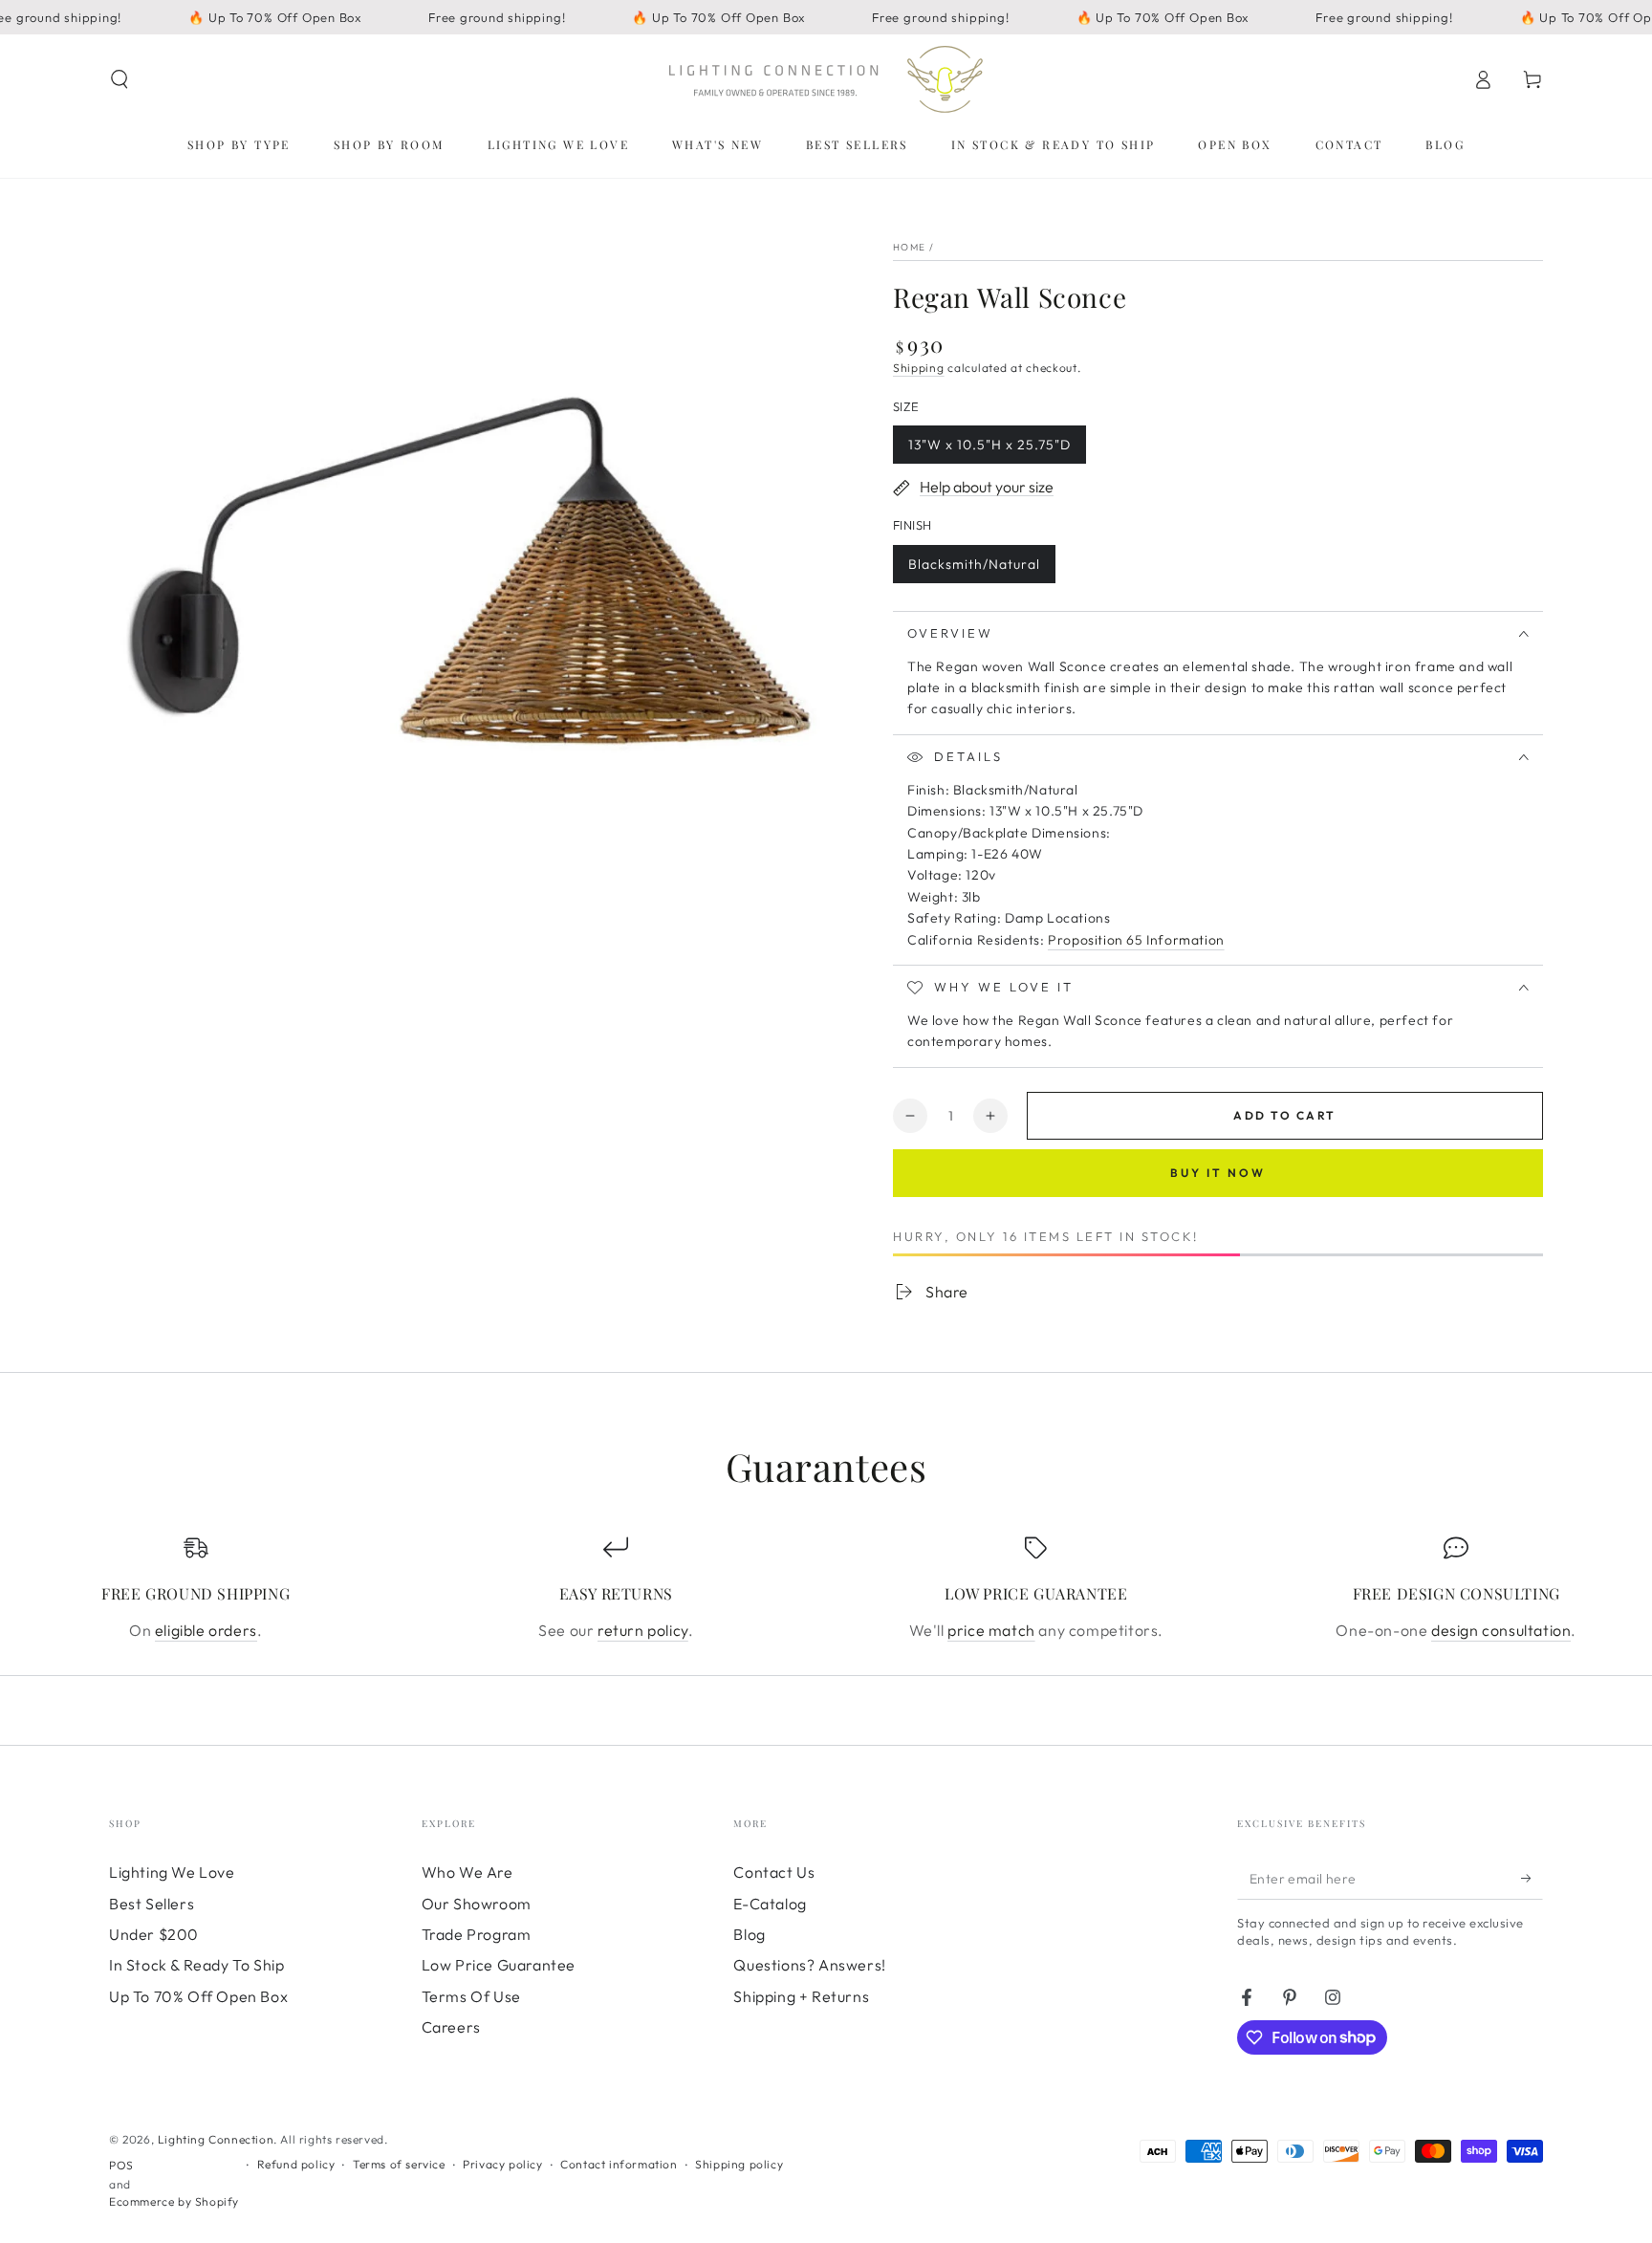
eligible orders (206, 1630)
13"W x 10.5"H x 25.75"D (989, 450)
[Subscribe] (1532, 1878)
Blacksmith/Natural (974, 569)
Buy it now (1218, 1173)
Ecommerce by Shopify (174, 2201)
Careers (451, 2027)
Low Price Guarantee (499, 1965)
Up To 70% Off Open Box (198, 1996)
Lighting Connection (216, 2139)
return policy (643, 1630)
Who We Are (467, 1872)
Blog (749, 1934)
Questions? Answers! (809, 1965)
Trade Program (477, 1934)
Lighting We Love (172, 1872)
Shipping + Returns (801, 1996)
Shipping (919, 368)
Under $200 (154, 1934)
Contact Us (774, 1872)
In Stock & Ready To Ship (196, 1965)
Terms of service (399, 2164)
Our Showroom (477, 1904)
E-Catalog (770, 1904)
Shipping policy (739, 2164)
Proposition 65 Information (1136, 940)
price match (991, 1630)
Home (909, 247)
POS (121, 2165)
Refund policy (296, 2164)
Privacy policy (502, 2164)
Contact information (619, 2164)
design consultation (1501, 1630)
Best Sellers (152, 1904)
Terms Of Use (471, 1996)
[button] (120, 79)
